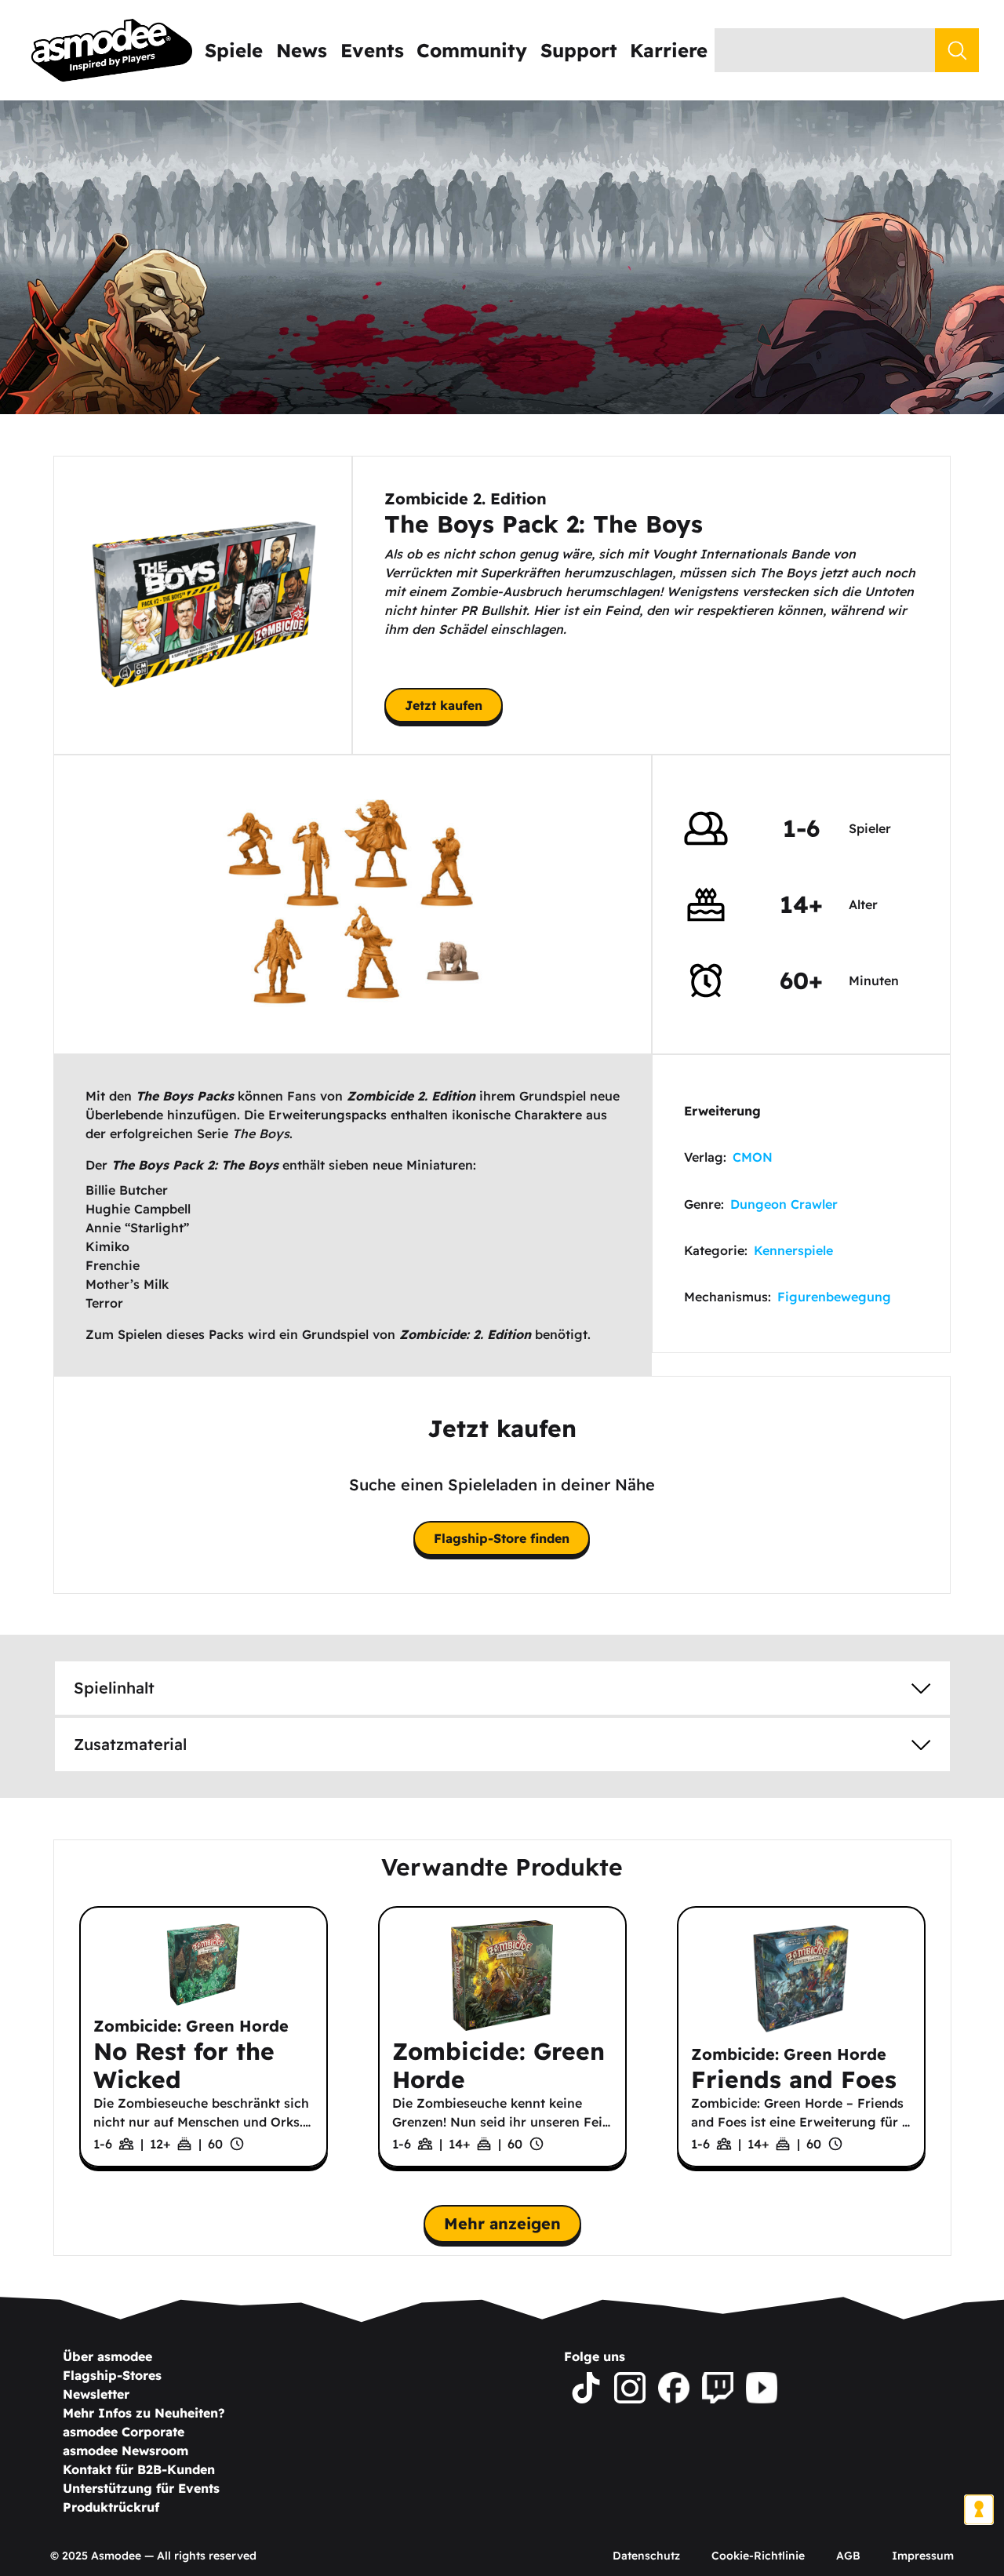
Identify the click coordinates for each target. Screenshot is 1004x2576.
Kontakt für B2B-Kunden (139, 2469)
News (302, 50)
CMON (753, 1157)
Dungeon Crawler (784, 1204)
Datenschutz (646, 2556)
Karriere (669, 50)
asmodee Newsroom (125, 2450)
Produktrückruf (111, 2507)
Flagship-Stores (112, 2375)
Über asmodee (107, 2356)
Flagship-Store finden (502, 1538)
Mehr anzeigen (502, 2223)
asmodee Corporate (124, 2432)
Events (372, 50)
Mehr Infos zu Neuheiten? (144, 2413)
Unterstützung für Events (141, 2488)
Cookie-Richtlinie (758, 2556)
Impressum (923, 2556)
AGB (848, 2556)
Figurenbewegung (834, 1297)
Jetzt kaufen (444, 705)
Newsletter (96, 2394)
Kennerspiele (793, 1250)
